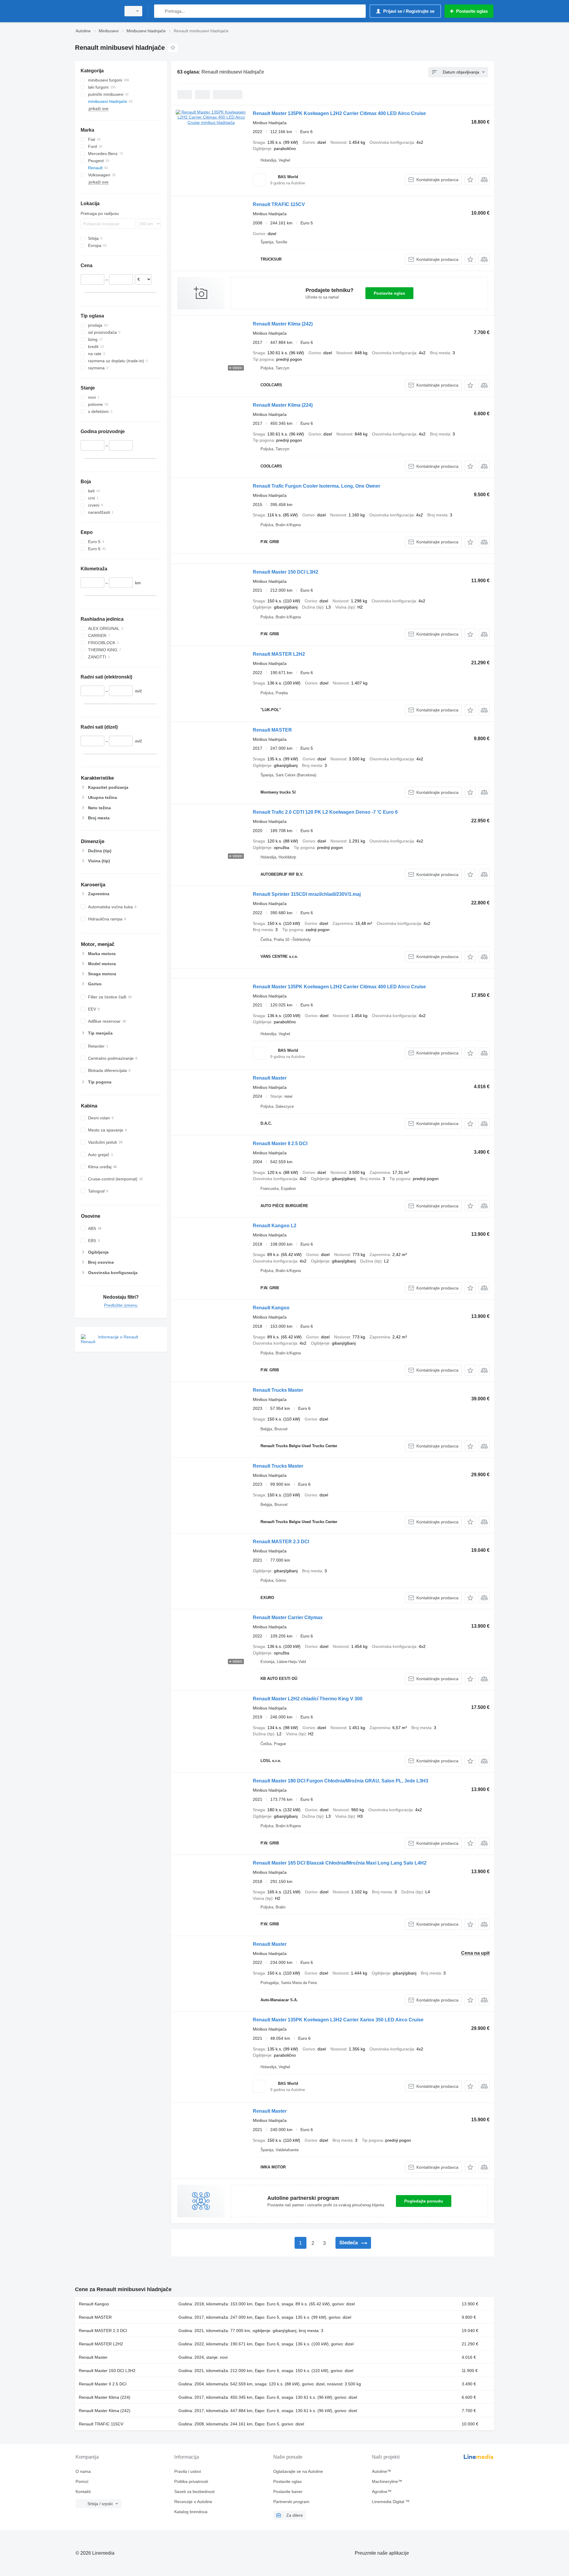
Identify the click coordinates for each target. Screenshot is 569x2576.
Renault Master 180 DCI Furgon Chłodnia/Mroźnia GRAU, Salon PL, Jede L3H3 (341, 1781)
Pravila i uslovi (188, 2471)
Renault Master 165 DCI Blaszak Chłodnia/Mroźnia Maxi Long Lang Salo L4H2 (340, 1863)
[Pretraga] (160, 11)
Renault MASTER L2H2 (279, 654)
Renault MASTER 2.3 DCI (281, 1542)
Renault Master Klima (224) (283, 405)
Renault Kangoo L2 (275, 1226)
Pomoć (82, 2481)
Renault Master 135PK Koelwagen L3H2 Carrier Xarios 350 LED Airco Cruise (338, 2020)
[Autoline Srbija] (96, 11)
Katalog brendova (191, 2512)
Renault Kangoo (271, 1308)
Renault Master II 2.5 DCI (280, 1143)
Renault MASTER (272, 730)
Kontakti (83, 2492)
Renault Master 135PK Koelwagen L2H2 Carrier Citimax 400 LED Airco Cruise (339, 113)
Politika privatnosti (191, 2481)
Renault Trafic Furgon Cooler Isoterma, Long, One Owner (317, 486)
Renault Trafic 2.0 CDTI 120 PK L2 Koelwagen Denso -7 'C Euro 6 (325, 812)
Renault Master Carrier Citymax (288, 1617)
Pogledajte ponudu (424, 2201)
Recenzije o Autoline (193, 2502)
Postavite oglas (389, 293)
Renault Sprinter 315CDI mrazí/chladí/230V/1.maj (307, 894)
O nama (83, 2471)
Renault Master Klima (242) (283, 324)
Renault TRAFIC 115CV (279, 204)
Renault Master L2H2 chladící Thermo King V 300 (308, 1699)
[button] (470, 179)
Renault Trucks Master (278, 1390)
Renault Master (270, 1078)
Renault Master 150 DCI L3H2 (286, 572)
